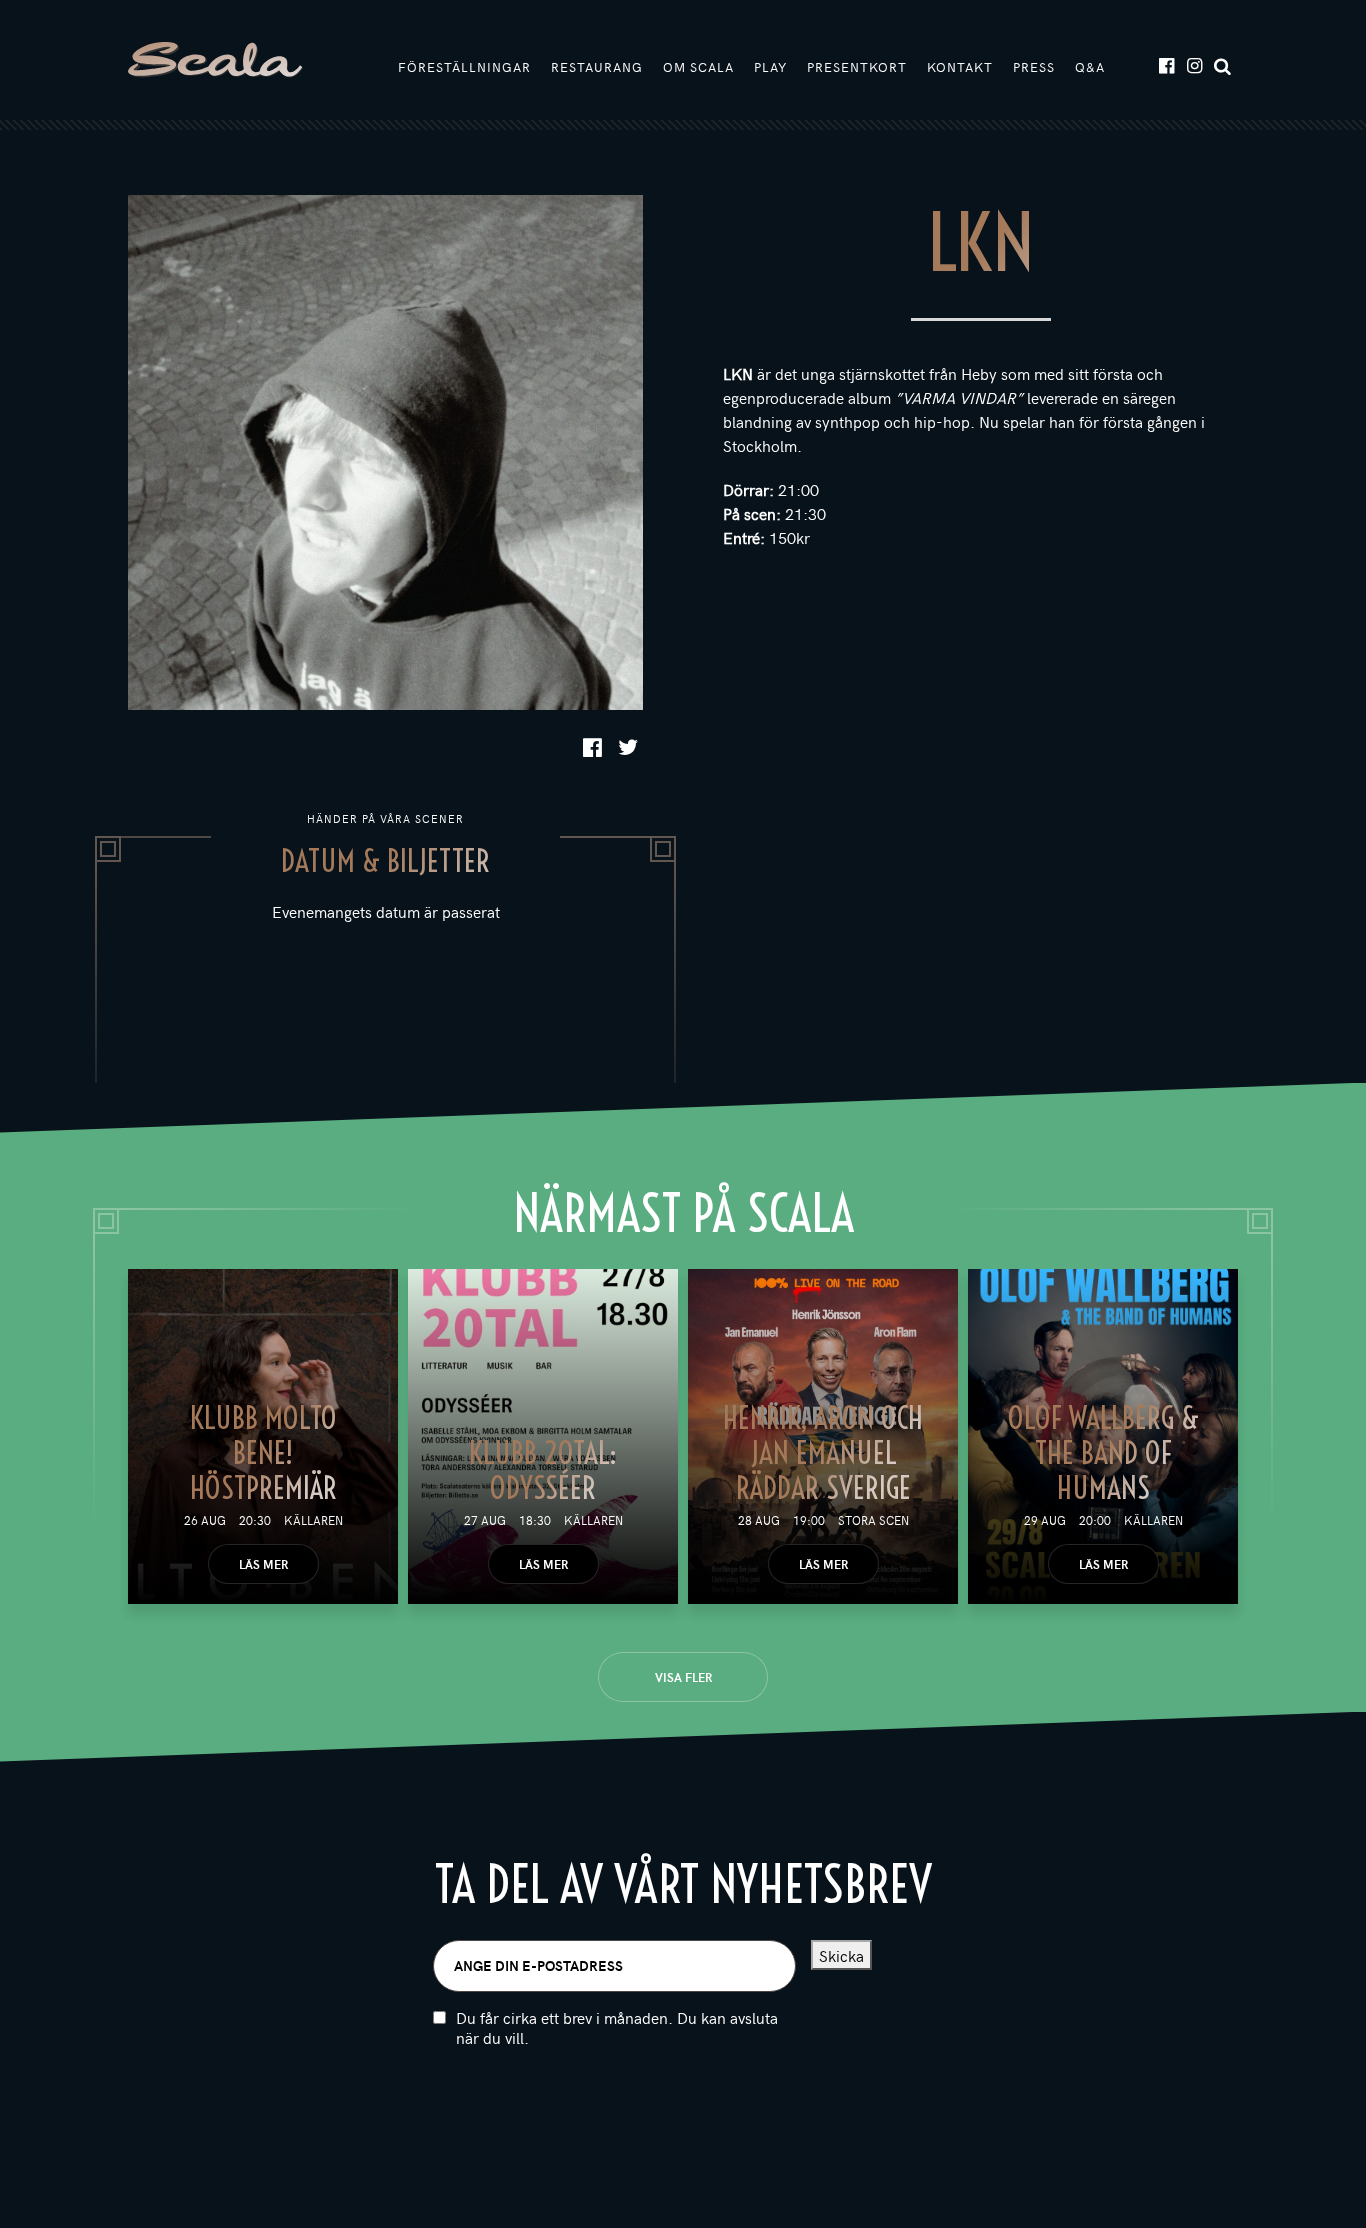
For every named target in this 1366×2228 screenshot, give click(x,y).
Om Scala (698, 67)
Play (770, 67)
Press (1034, 67)
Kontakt (960, 67)
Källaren (313, 1520)
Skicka (841, 1955)
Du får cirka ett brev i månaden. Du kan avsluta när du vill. (617, 2028)
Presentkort (857, 67)
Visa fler (683, 1677)
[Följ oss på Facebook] (1165, 64)
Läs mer (263, 1564)
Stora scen (873, 1520)
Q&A (1090, 67)
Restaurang (597, 67)
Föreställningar (464, 67)
